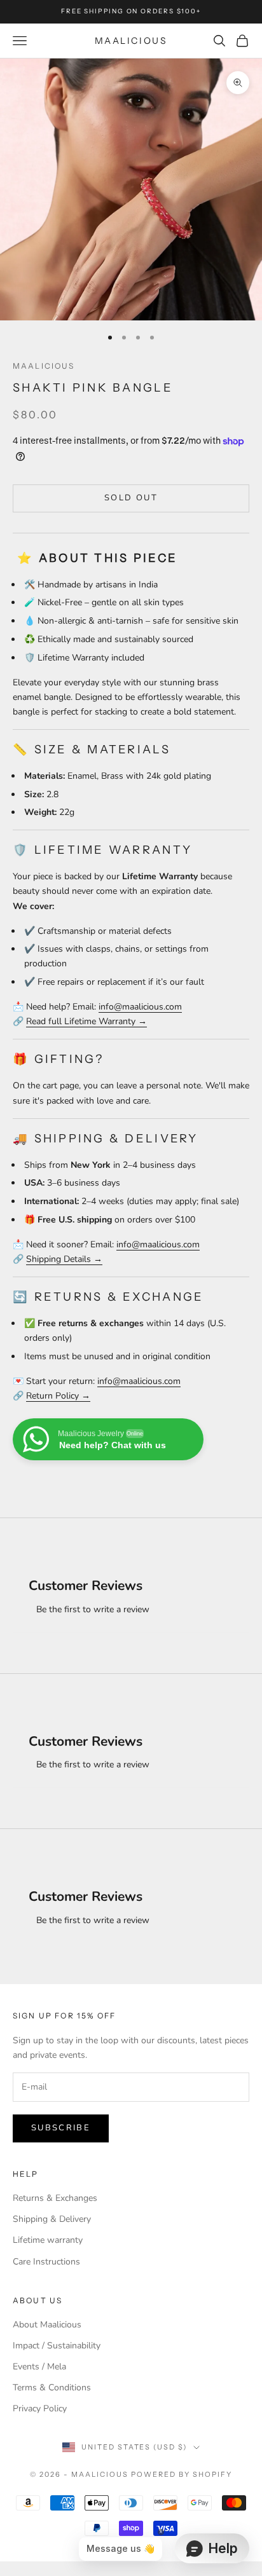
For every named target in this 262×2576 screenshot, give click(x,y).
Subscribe (61, 2128)
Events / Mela (39, 2367)
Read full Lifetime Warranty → (86, 1021)
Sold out (131, 498)
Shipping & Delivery (52, 2219)
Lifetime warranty (48, 2240)
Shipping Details (59, 1259)
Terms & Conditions (52, 2388)
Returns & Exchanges (55, 2198)
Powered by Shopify (182, 2474)
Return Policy (52, 1396)
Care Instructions (46, 2262)
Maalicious (44, 366)
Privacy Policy (40, 2408)
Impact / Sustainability (57, 2346)
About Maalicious (47, 2325)
